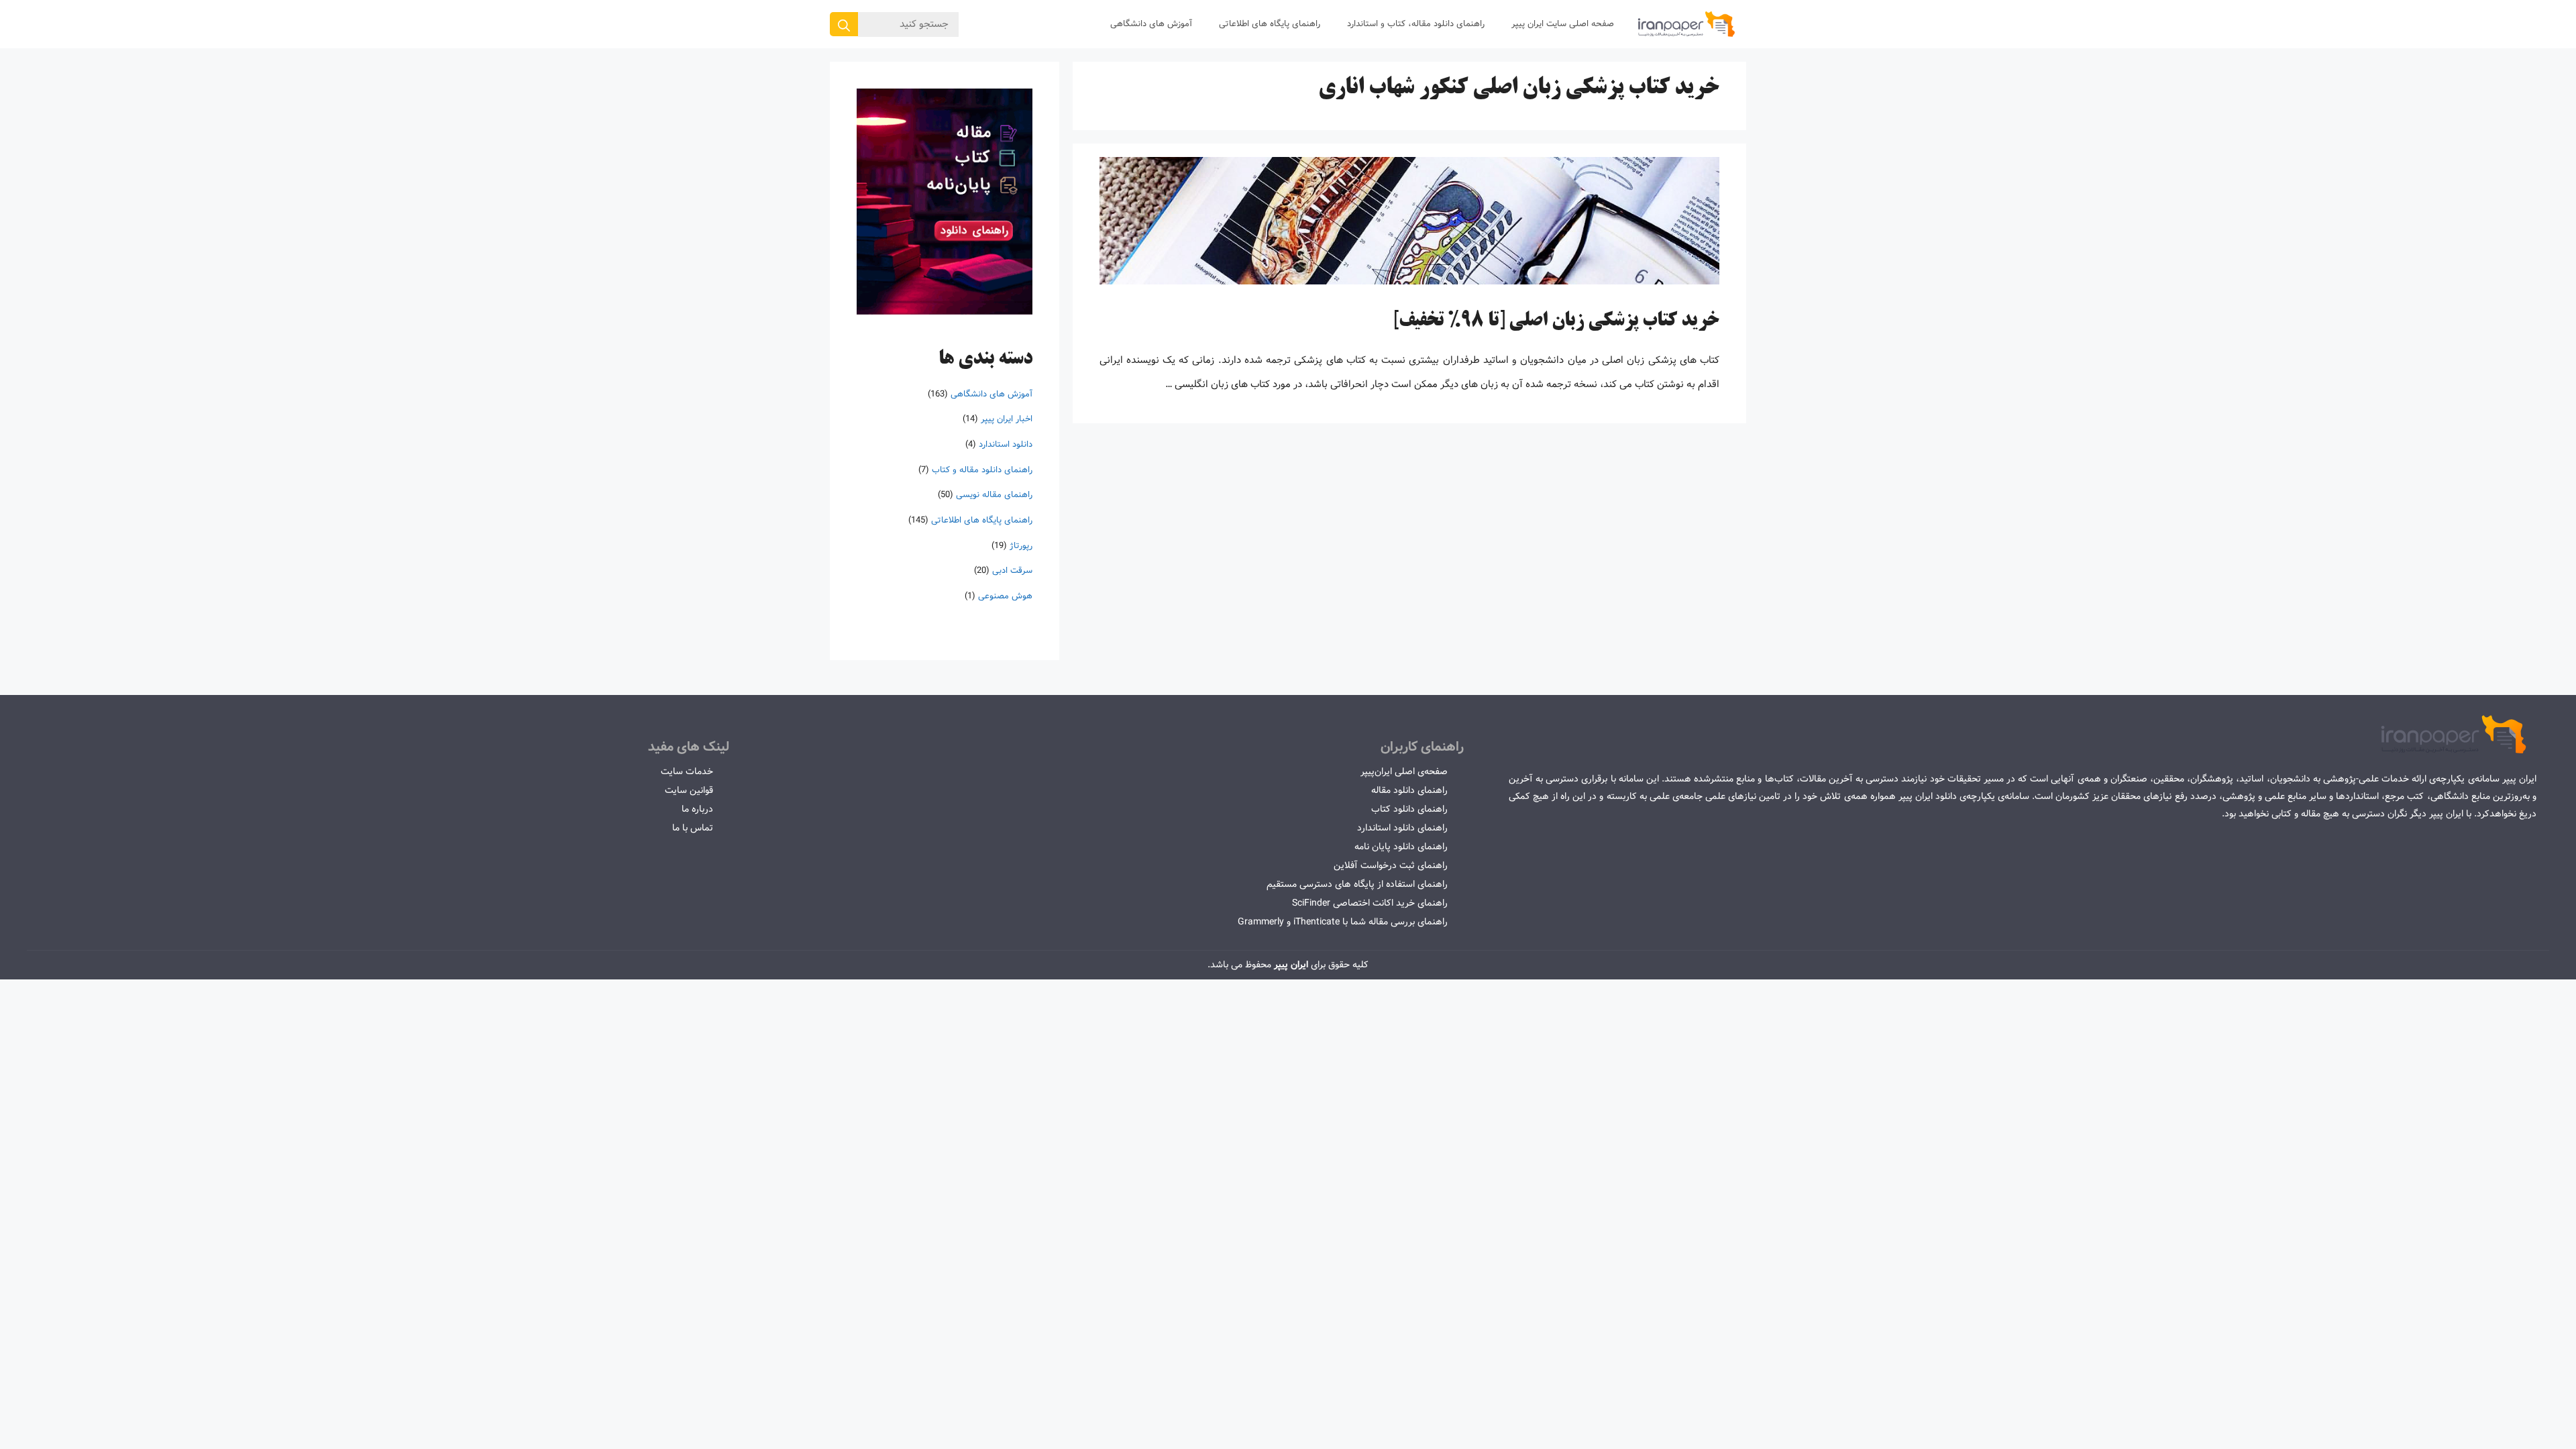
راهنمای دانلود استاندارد (1402, 828)
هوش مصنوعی (1005, 596)
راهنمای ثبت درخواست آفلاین (1391, 865)
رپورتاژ (1021, 546)
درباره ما (697, 809)
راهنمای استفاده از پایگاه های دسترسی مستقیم (1357, 884)
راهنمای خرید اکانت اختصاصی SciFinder (1370, 903)
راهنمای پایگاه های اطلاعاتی (1270, 24)
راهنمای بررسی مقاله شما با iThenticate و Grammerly (1343, 922)
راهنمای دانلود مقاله (1409, 790)
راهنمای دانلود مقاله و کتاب (982, 470)
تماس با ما (693, 828)
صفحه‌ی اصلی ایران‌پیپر (1404, 771)
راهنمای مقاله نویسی (994, 495)
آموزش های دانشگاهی (1151, 24)
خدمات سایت (687, 771)
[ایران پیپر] (1687, 24)
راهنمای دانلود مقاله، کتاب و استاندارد (1416, 24)
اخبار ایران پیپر (1007, 419)
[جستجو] (844, 24)
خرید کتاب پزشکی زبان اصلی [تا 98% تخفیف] (1556, 321)
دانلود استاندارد (1006, 444)
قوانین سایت (689, 790)
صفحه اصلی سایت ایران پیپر (1563, 24)
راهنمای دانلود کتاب (1409, 809)
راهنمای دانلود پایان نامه (1401, 847)
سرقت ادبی (1012, 571)
